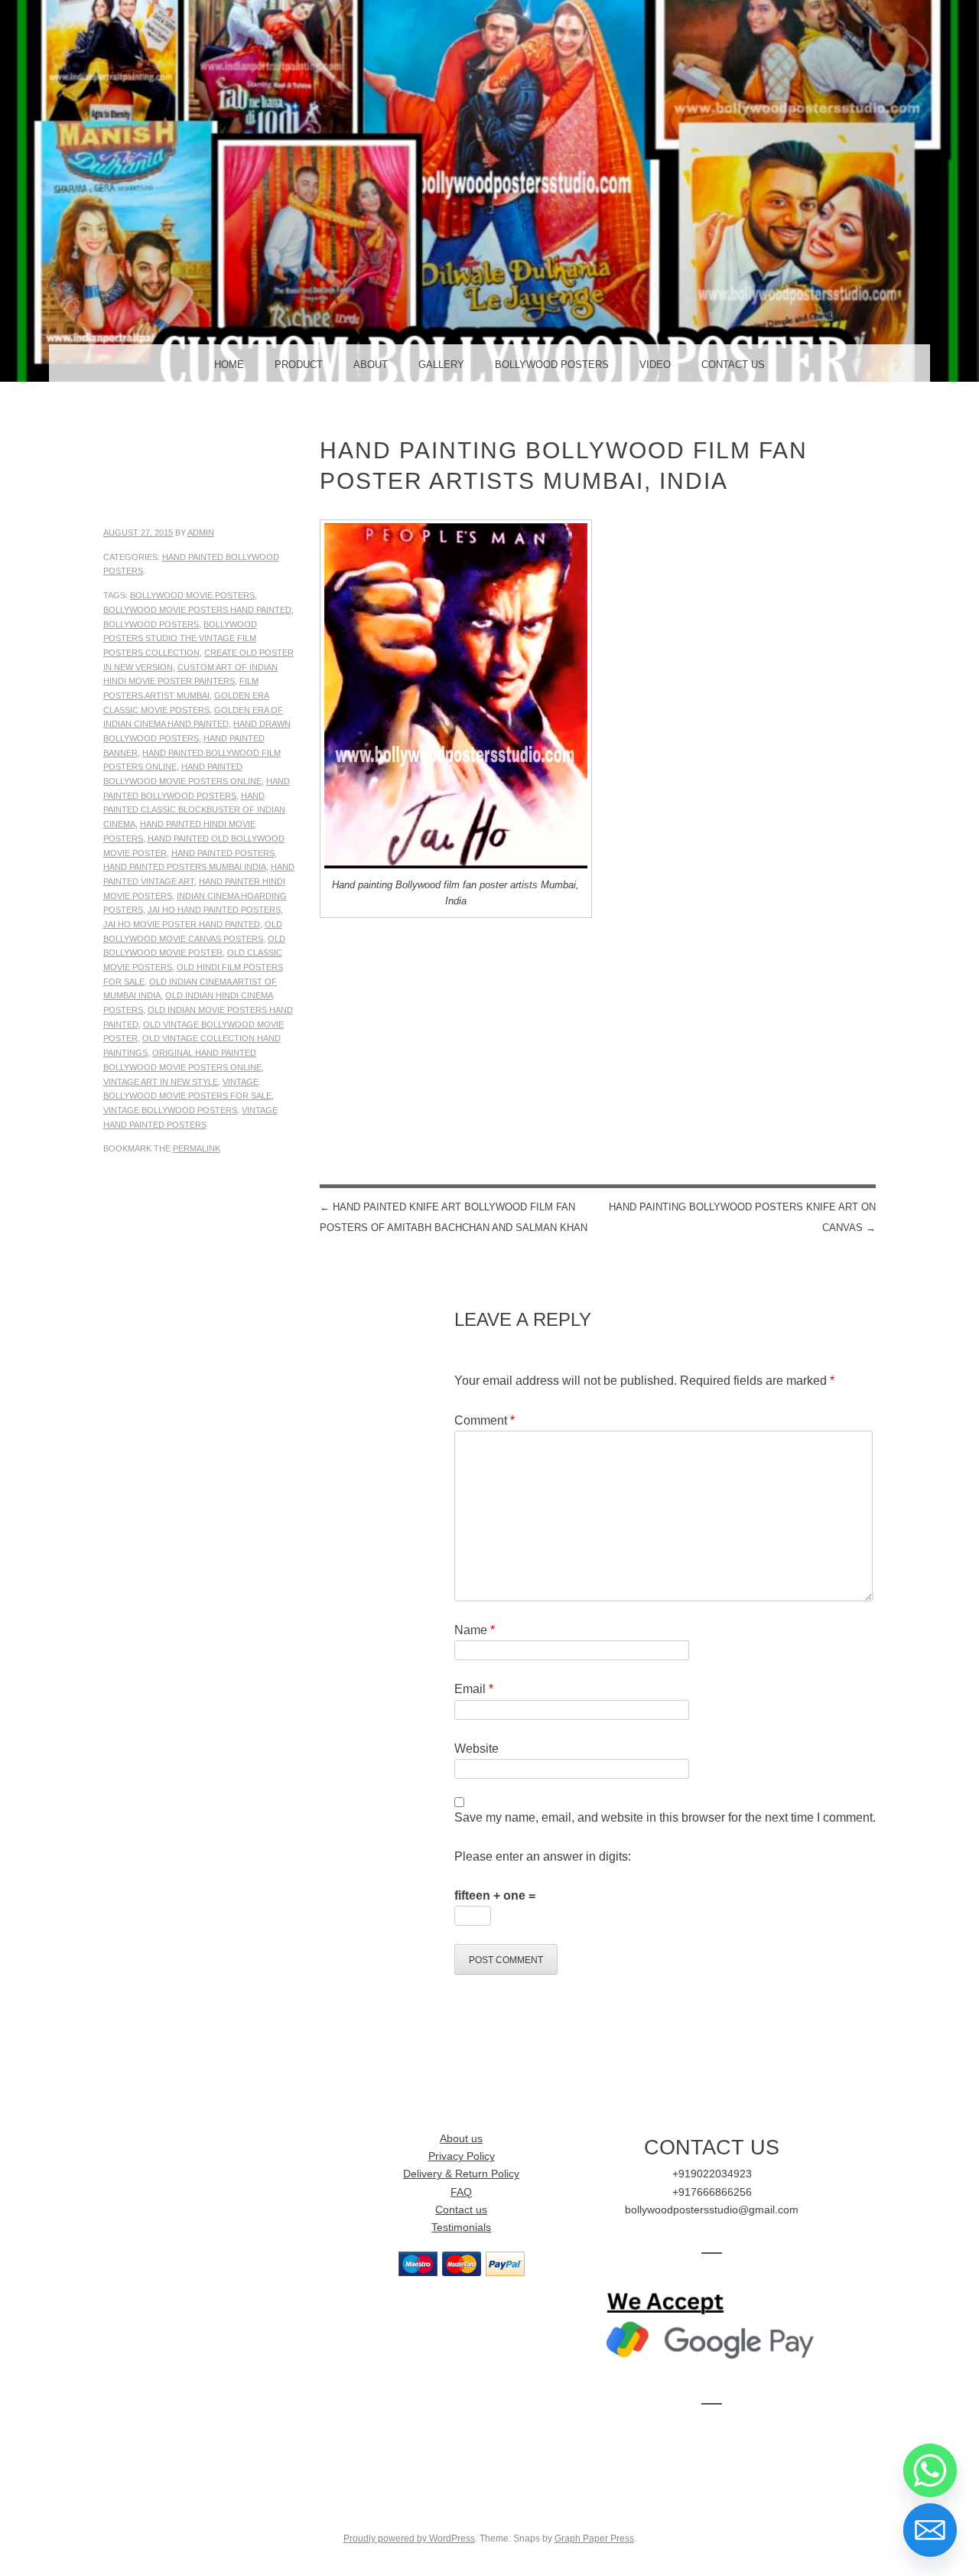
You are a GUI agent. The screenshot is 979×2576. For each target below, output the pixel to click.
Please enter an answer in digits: (543, 1856)
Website (476, 1749)
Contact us (461, 2210)
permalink (197, 1148)
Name (475, 1630)
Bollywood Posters (552, 365)
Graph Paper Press (594, 2539)
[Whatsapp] (930, 2470)
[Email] (930, 2530)
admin (201, 532)
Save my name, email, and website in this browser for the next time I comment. (665, 1817)
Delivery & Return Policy (461, 2174)
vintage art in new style (161, 1082)
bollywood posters (151, 624)
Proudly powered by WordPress (409, 2539)
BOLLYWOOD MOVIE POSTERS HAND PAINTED (197, 610)
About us (461, 2139)
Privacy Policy (462, 2156)
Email (474, 1689)
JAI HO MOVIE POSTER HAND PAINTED (182, 924)
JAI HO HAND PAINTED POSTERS (214, 910)
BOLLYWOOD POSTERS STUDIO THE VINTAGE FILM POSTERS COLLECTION (180, 638)
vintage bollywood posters (170, 1110)
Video (655, 365)
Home (229, 365)
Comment (485, 1420)
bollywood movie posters (192, 595)
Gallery (441, 365)
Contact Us (733, 365)
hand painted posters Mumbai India (185, 867)
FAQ (461, 2192)
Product (299, 365)
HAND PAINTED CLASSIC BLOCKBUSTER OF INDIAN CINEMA (194, 810)
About (371, 365)
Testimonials (461, 2228)
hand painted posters (223, 853)
